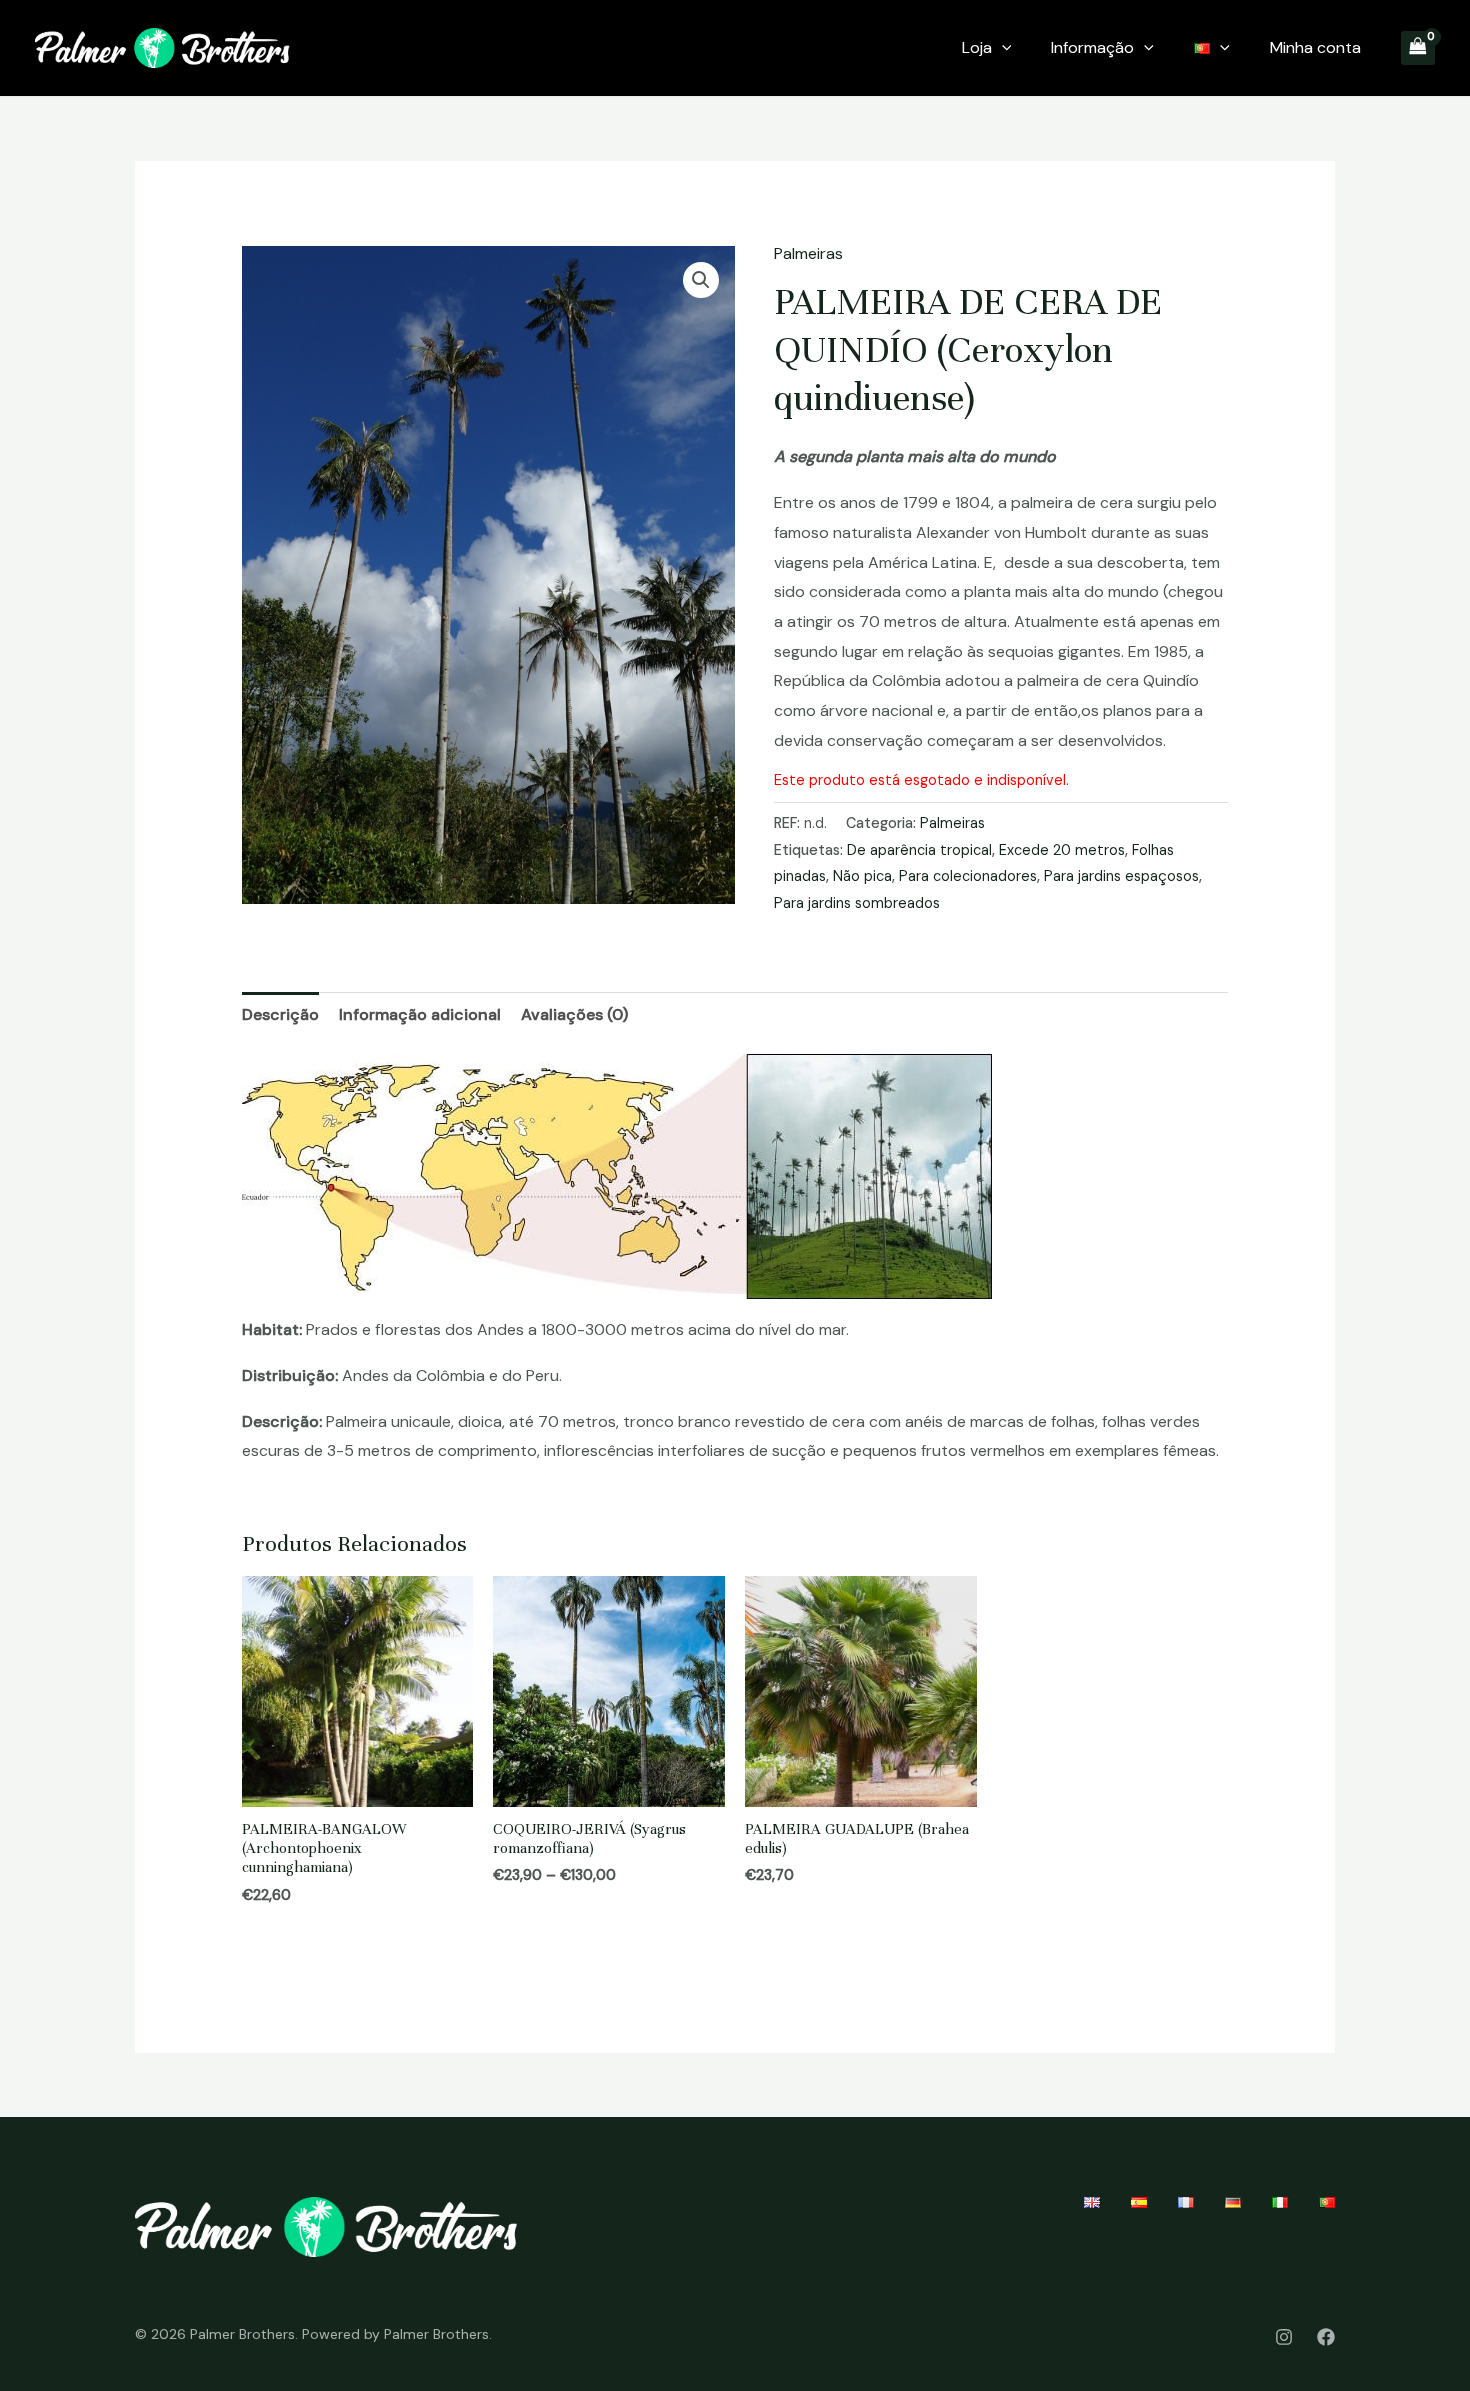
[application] (1002, 48)
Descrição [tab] (280, 1014)
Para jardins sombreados (857, 903)
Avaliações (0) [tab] (574, 1014)
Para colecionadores (968, 876)
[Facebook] (1326, 2337)
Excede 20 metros (1062, 850)
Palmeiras (808, 253)
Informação (1092, 47)
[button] (701, 280)
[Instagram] (1284, 2337)
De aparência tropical (919, 850)
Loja (977, 47)
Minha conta (1315, 47)
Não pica (862, 876)
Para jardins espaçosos (1121, 876)
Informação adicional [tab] (420, 1014)
